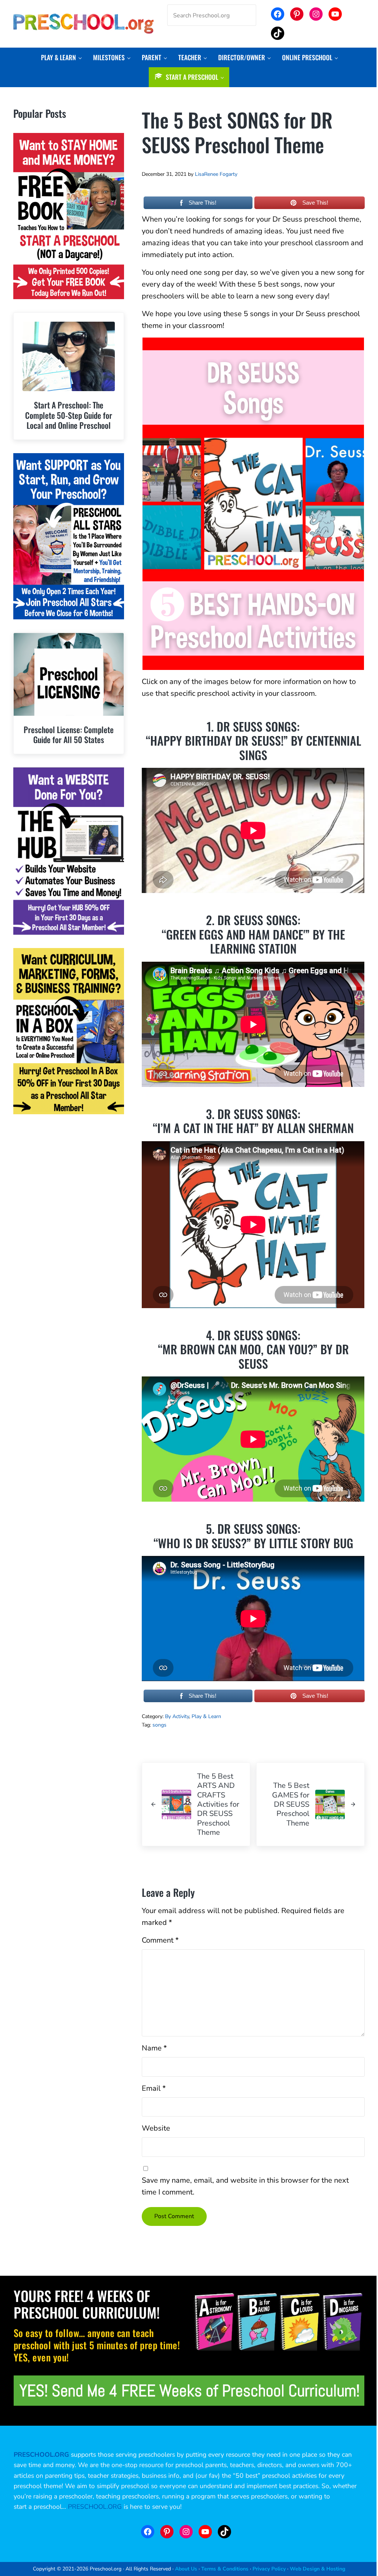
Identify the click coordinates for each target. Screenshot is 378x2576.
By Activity (177, 1716)
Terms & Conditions (225, 2569)
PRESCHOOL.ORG (95, 2507)
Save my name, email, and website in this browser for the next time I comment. (245, 2186)
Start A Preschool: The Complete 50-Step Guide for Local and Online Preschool (69, 415)
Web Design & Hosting (317, 2569)
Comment (160, 1940)
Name (154, 2048)
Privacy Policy (269, 2569)
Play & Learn (206, 1716)
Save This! (315, 203)
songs (159, 1725)
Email (154, 2088)
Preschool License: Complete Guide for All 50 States (69, 735)
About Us (186, 2569)
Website (156, 2128)
